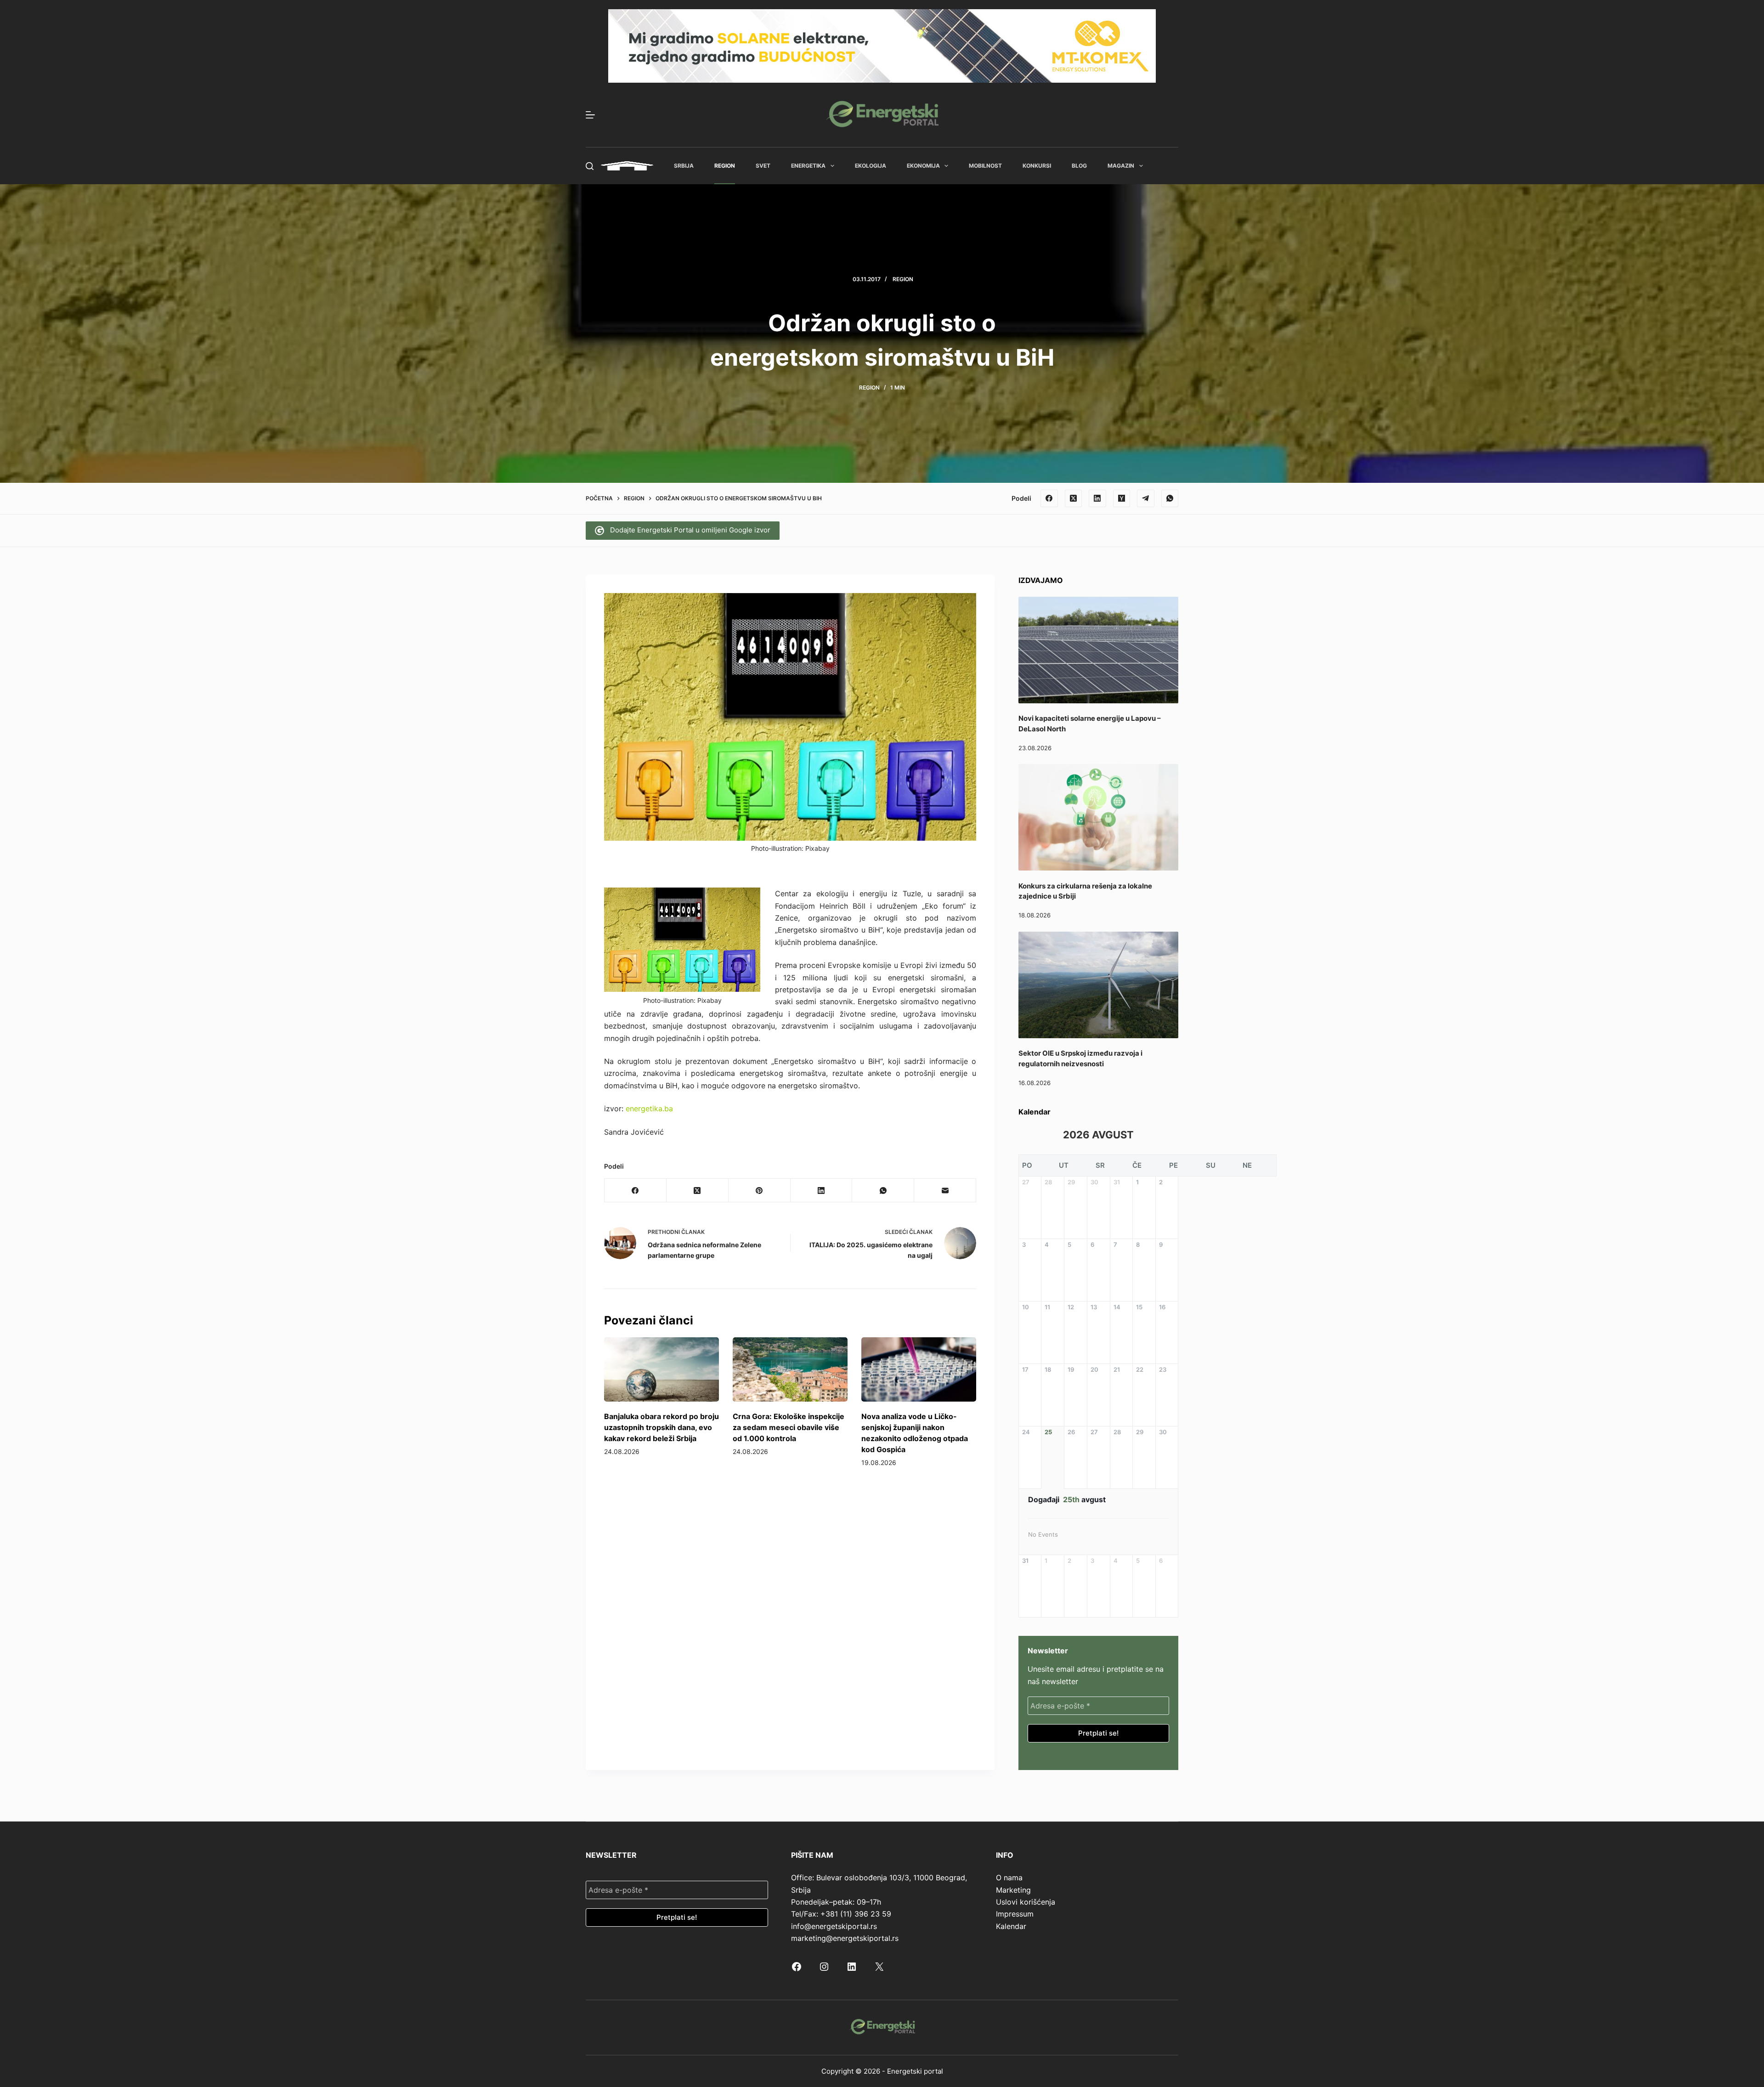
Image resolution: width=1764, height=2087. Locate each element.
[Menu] (590, 115)
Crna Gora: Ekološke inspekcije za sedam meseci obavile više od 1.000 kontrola (789, 1427)
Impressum (1015, 1914)
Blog (1079, 166)
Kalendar (1011, 1926)
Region (725, 166)
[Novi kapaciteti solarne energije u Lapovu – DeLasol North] (1098, 650)
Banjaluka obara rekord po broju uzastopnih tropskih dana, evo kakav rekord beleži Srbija (661, 1427)
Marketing (1013, 1890)
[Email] (945, 1191)
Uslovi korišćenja (1026, 1902)
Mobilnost (985, 166)
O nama (1009, 1878)
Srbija (684, 166)
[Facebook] (1049, 498)
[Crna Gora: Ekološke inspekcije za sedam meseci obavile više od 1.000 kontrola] (790, 1370)
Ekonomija (923, 166)
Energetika (808, 166)
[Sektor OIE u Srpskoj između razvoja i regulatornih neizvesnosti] (1098, 985)
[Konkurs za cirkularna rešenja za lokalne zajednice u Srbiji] (1098, 817)
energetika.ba (649, 1109)
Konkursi (1037, 166)
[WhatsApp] (1170, 498)
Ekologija (871, 166)
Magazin (1121, 166)
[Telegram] (1146, 498)
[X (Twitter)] (1074, 498)
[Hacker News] (1122, 498)
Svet (763, 166)
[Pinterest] (760, 1191)
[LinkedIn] (1097, 498)
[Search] (590, 166)
